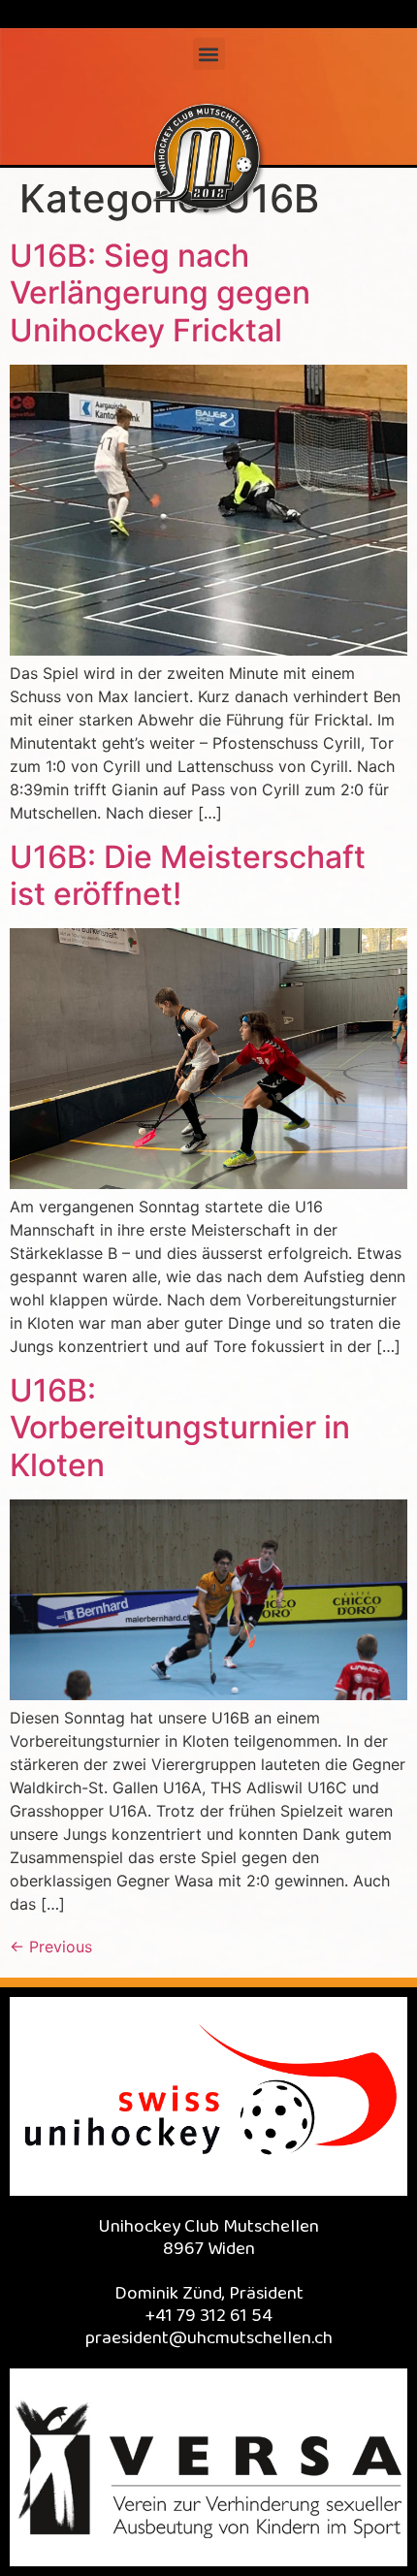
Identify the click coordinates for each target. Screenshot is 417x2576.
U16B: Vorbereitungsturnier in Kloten (180, 1428)
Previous (51, 1947)
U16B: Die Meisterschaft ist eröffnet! (188, 875)
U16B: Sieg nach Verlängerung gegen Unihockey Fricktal (160, 293)
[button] (209, 54)
